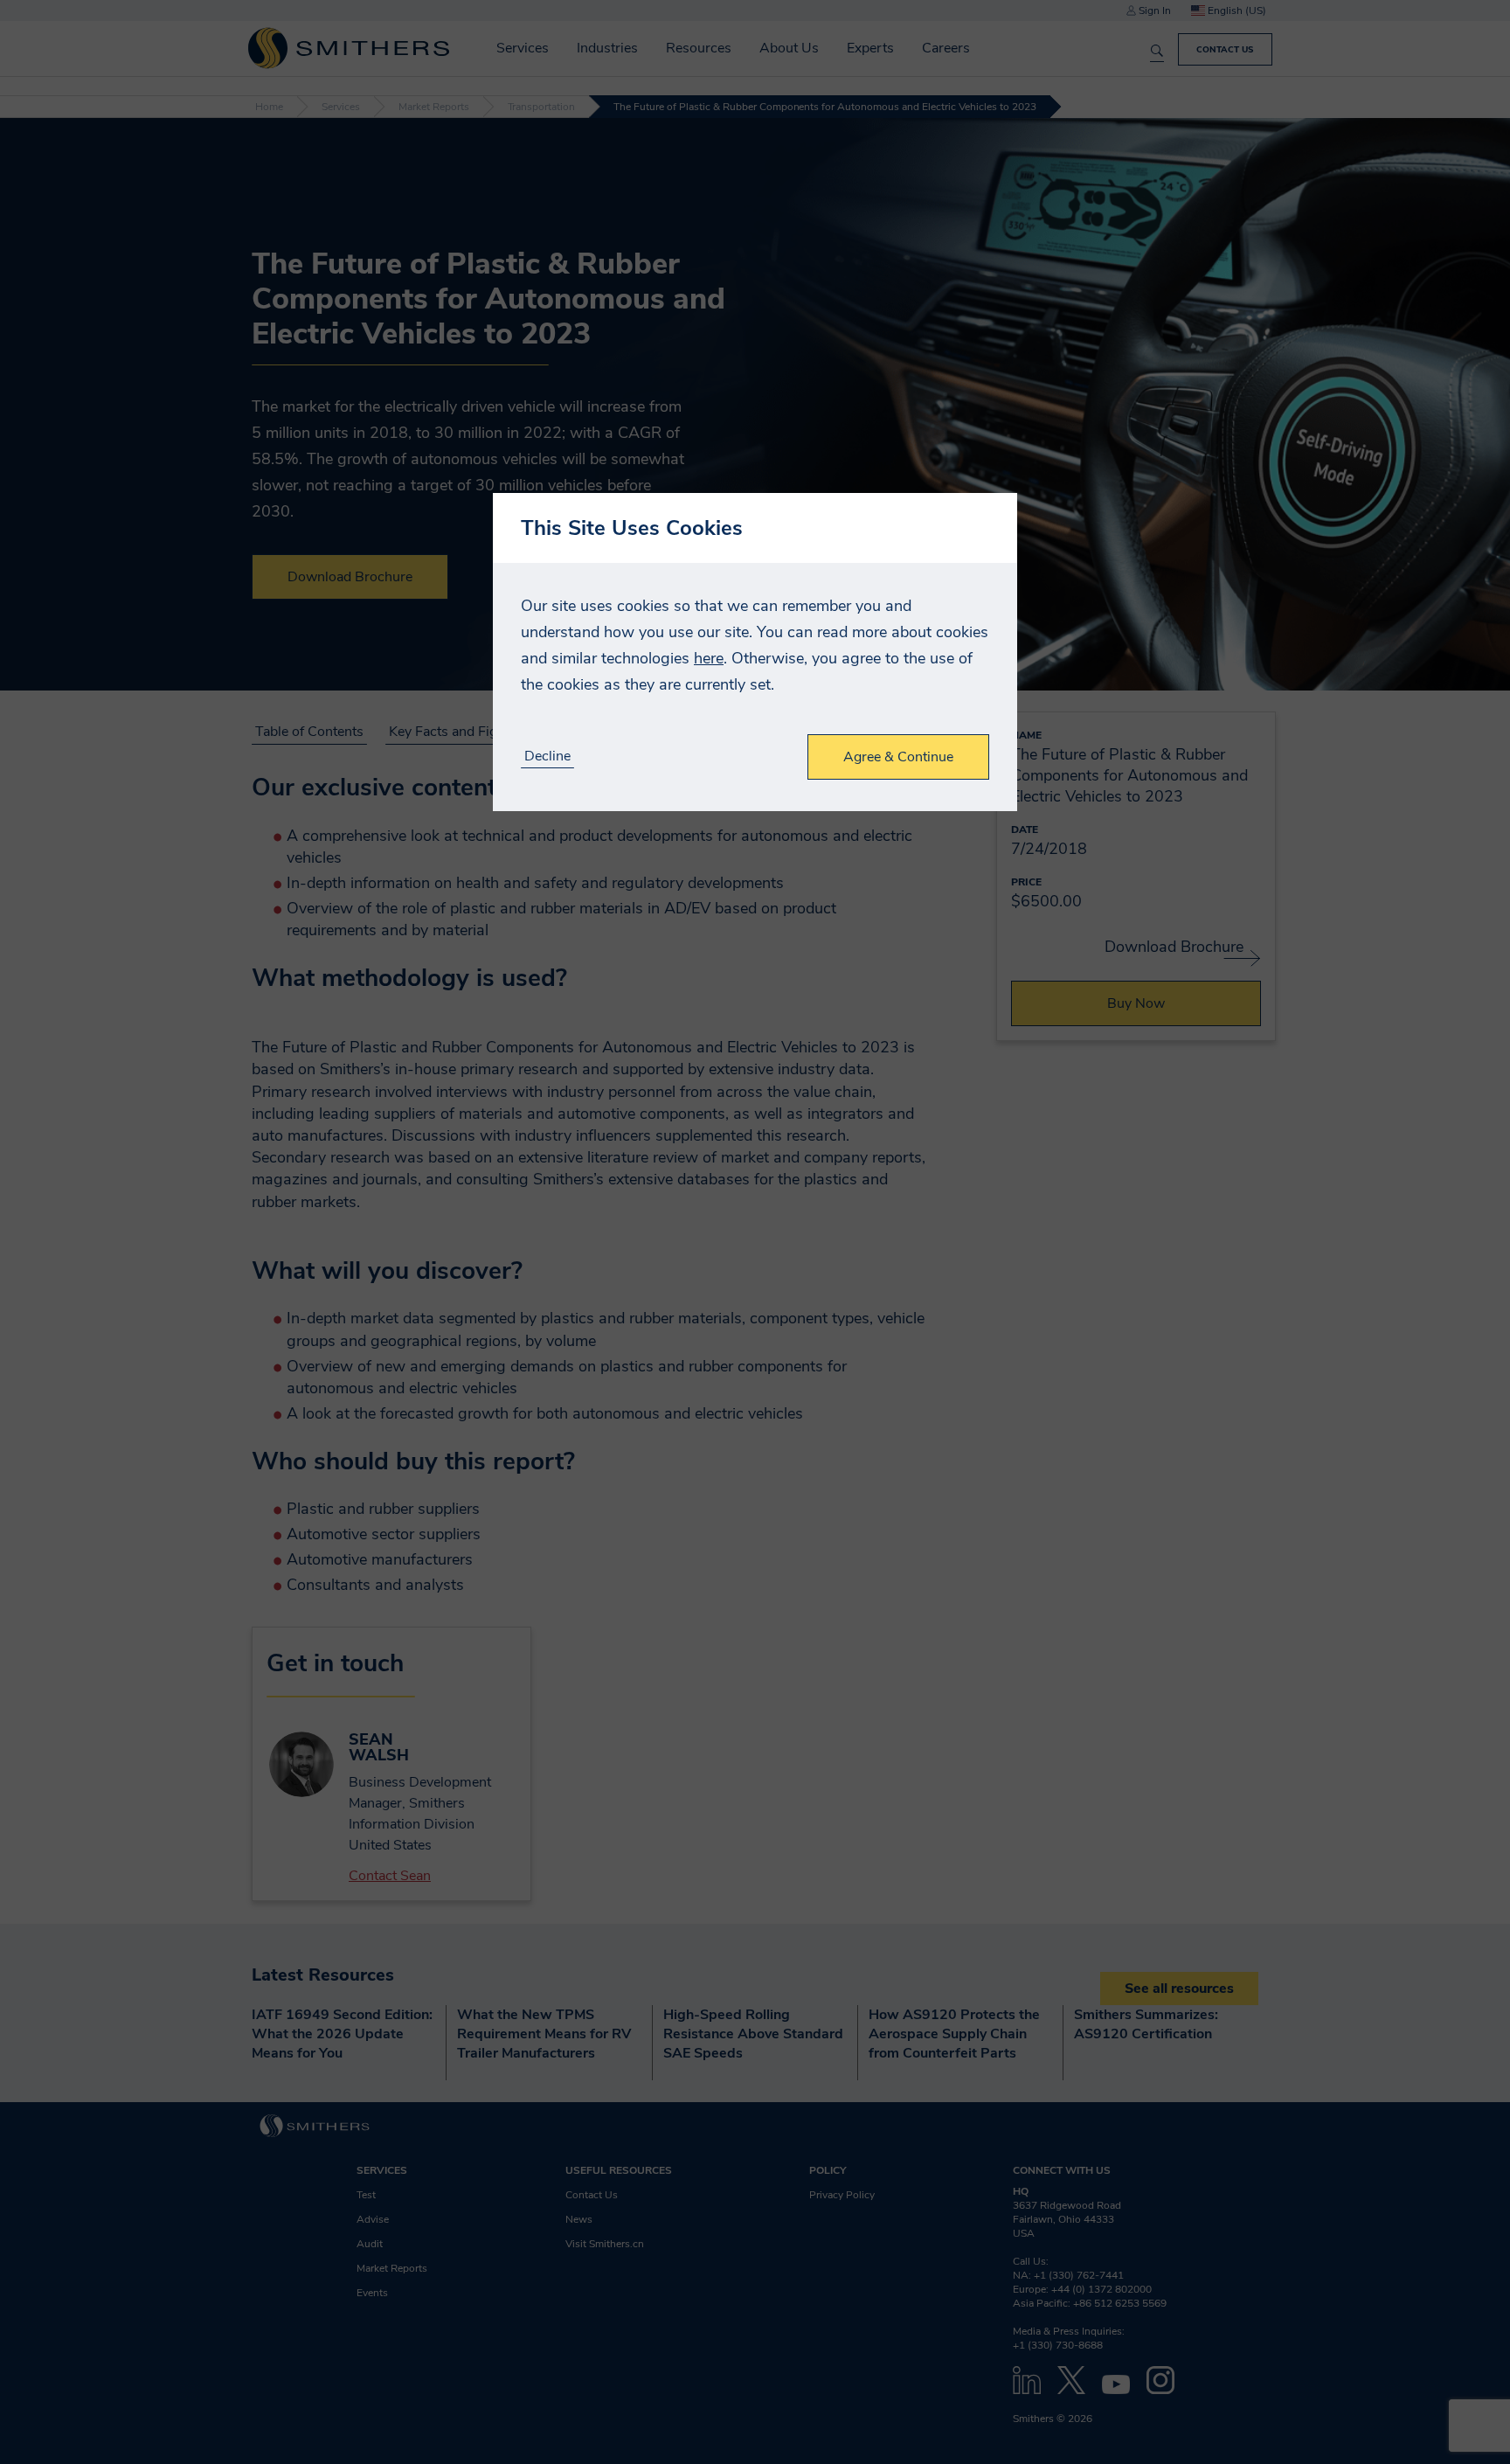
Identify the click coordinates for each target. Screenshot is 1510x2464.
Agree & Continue (898, 757)
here (709, 658)
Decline (547, 757)
